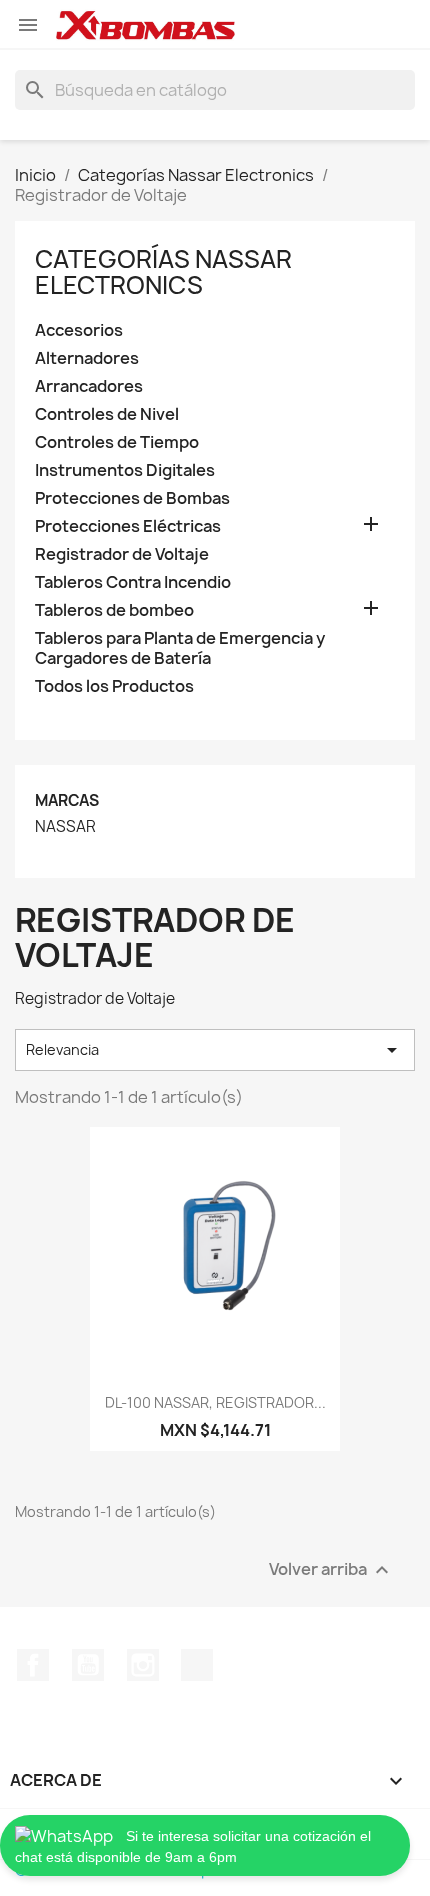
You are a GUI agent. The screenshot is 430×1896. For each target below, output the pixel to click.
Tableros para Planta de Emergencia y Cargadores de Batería (180, 648)
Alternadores (87, 358)
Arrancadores (89, 386)
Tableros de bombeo (114, 610)
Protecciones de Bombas (132, 498)
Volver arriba (331, 1570)
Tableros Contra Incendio (133, 582)
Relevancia (215, 1050)
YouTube (88, 1665)
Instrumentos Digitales (125, 470)
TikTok (197, 1665)
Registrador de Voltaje (122, 554)
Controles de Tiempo (117, 442)
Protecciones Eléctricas (128, 526)
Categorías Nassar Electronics (163, 272)
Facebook (33, 1665)
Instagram (143, 1665)
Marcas (67, 800)
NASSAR (65, 827)
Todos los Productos (114, 686)
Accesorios (79, 330)
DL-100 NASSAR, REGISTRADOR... (215, 1402)
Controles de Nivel (107, 414)
